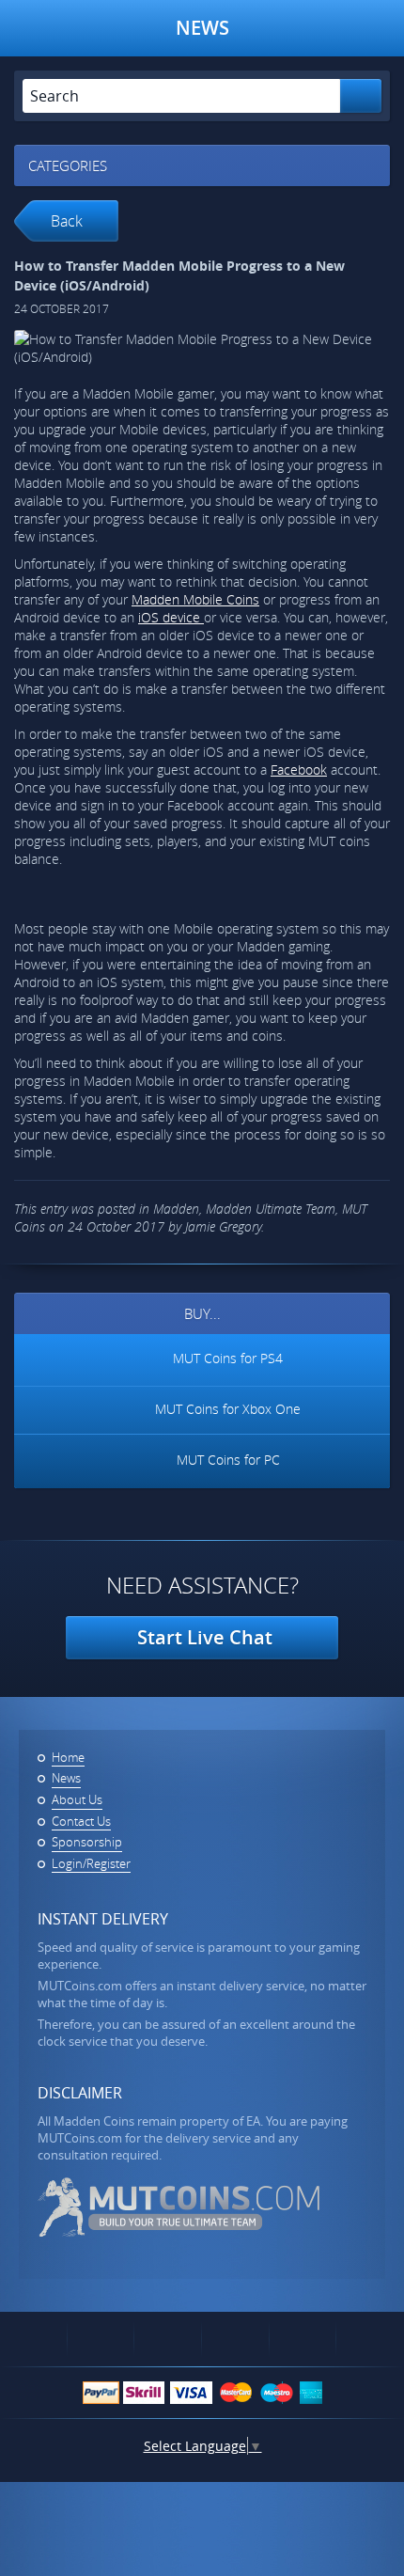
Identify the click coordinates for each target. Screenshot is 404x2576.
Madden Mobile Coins (195, 599)
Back (67, 221)
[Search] (361, 96)
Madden (176, 1209)
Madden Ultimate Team (271, 1209)
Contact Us (81, 1821)
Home (68, 1757)
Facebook (299, 770)
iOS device (171, 617)
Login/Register (91, 1863)
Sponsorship (87, 1842)
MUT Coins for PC (228, 1460)
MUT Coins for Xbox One (228, 1408)
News (66, 1778)
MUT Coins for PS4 (228, 1358)
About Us (77, 1799)
